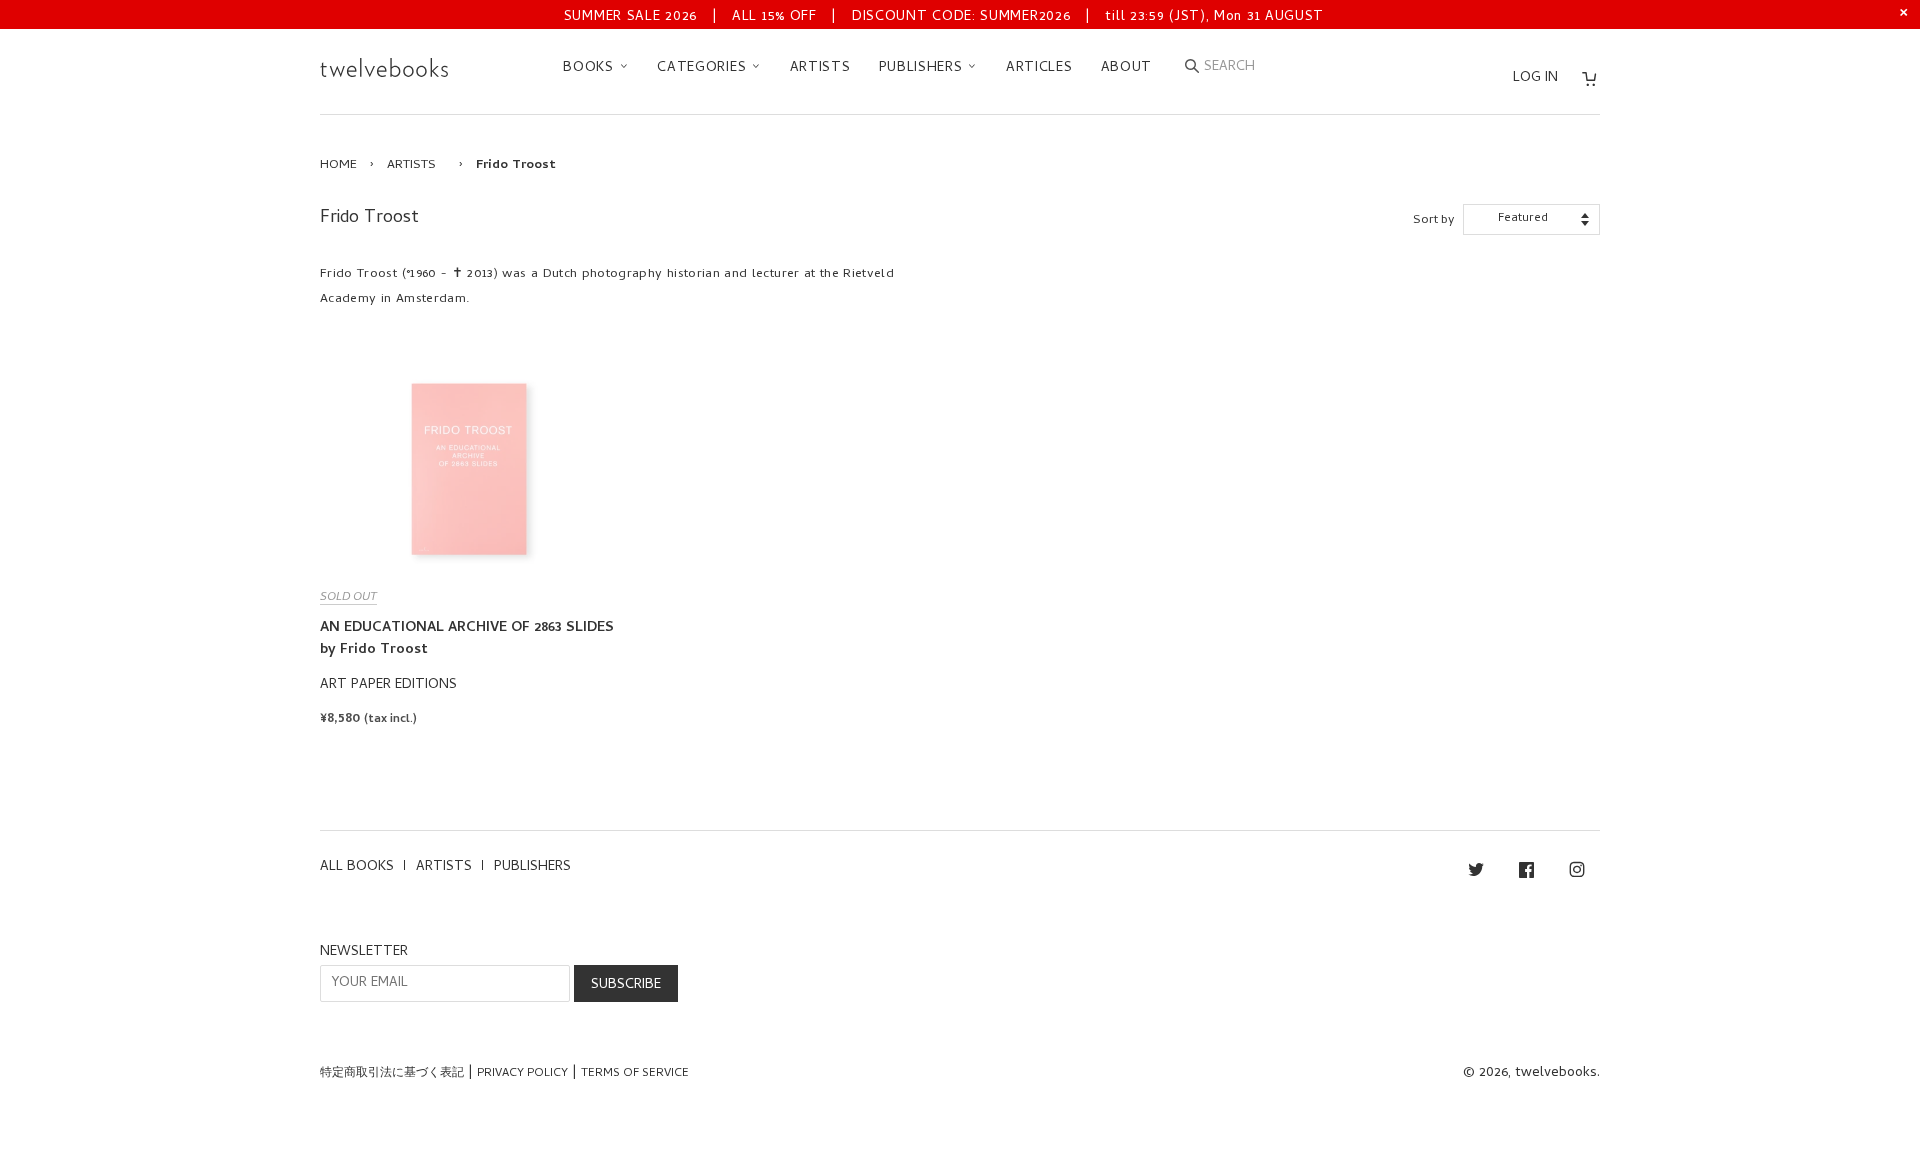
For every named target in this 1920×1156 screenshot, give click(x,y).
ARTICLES (1039, 68)
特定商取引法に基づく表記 (392, 1074)
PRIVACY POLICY (522, 1074)
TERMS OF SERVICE (635, 1074)
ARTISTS (820, 68)
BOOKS (590, 68)
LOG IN (1535, 78)
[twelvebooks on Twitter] (1476, 873)
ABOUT (1127, 68)
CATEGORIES (704, 68)
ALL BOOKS (357, 867)
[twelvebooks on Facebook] (1526, 873)
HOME (338, 165)
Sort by (1433, 220)
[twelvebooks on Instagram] (1577, 873)
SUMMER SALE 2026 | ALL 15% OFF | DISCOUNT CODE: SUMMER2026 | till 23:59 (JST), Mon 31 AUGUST (944, 17)
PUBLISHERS (923, 68)
